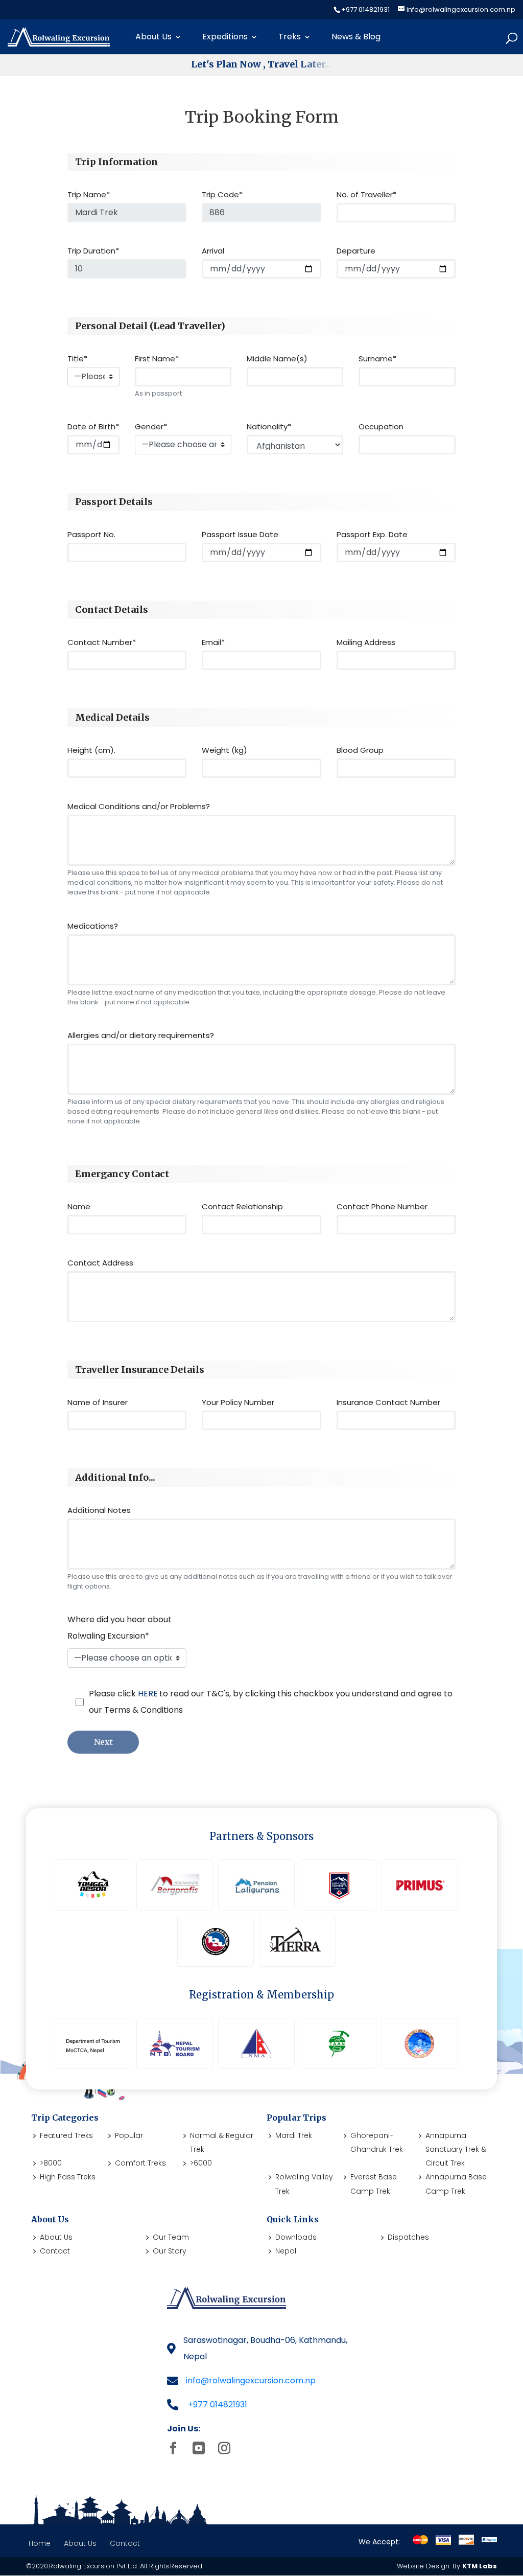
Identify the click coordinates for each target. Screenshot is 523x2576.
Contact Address (100, 1263)
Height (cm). (91, 750)
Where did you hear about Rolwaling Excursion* (120, 1628)
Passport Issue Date (240, 534)
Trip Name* (89, 194)
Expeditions (225, 37)
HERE (148, 1694)
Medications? (93, 926)
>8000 (51, 2163)
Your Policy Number (238, 1402)
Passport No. (91, 534)
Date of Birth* (93, 427)
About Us (153, 37)
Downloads (296, 2237)
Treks (290, 37)
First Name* (157, 359)
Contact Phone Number (382, 1206)
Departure (356, 251)
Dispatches (408, 2237)
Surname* (377, 359)
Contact (55, 2251)
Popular (129, 2135)
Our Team (171, 2237)
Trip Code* (222, 194)
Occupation (381, 427)
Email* (213, 642)
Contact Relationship (242, 1206)
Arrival (213, 251)
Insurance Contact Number (388, 1402)
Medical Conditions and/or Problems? (139, 806)
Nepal (286, 2251)
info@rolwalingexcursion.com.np (251, 2380)
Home (40, 2543)
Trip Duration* (93, 251)
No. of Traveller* (366, 194)
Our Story (170, 2251)
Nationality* (269, 427)
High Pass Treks (68, 2177)
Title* (77, 359)
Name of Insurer (98, 1402)
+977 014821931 (218, 2405)
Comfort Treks (140, 2163)
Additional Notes (99, 1510)
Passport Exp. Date (372, 534)
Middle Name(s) (277, 359)
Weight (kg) (224, 750)
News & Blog (356, 37)
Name (79, 1206)
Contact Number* (102, 642)
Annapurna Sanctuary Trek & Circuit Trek (456, 2149)
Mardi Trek (294, 2135)
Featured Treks (66, 2135)
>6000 (201, 2163)
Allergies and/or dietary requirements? (141, 1035)
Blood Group (360, 750)
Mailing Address (366, 642)
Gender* (151, 427)
